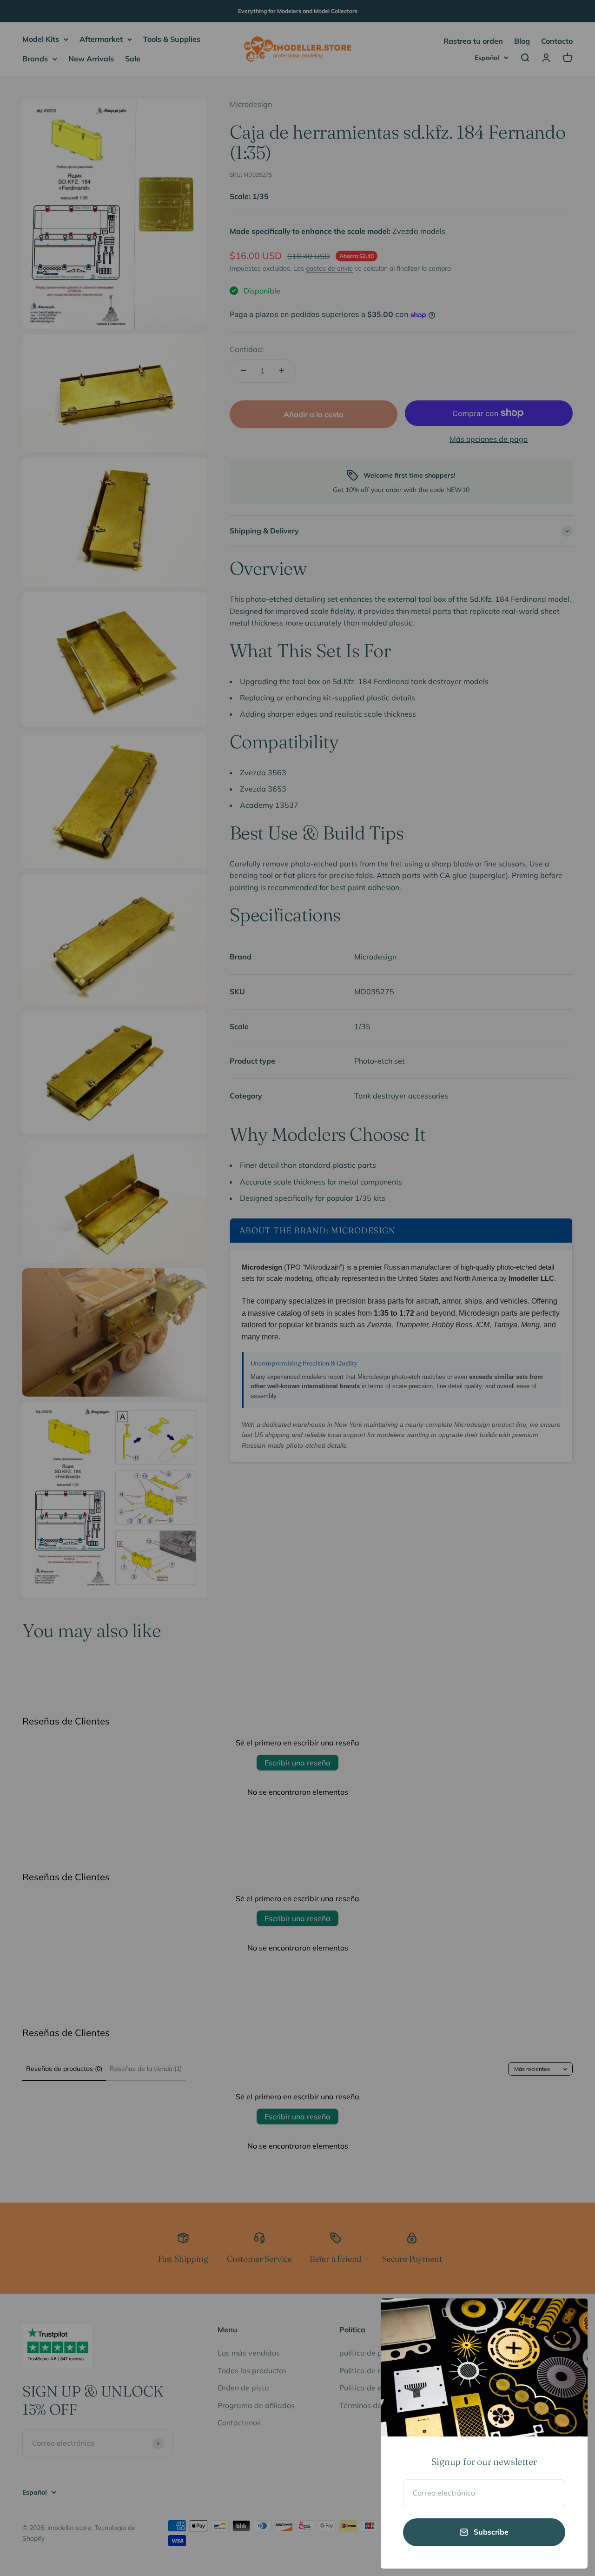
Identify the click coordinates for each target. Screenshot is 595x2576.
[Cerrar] (568, 2318)
